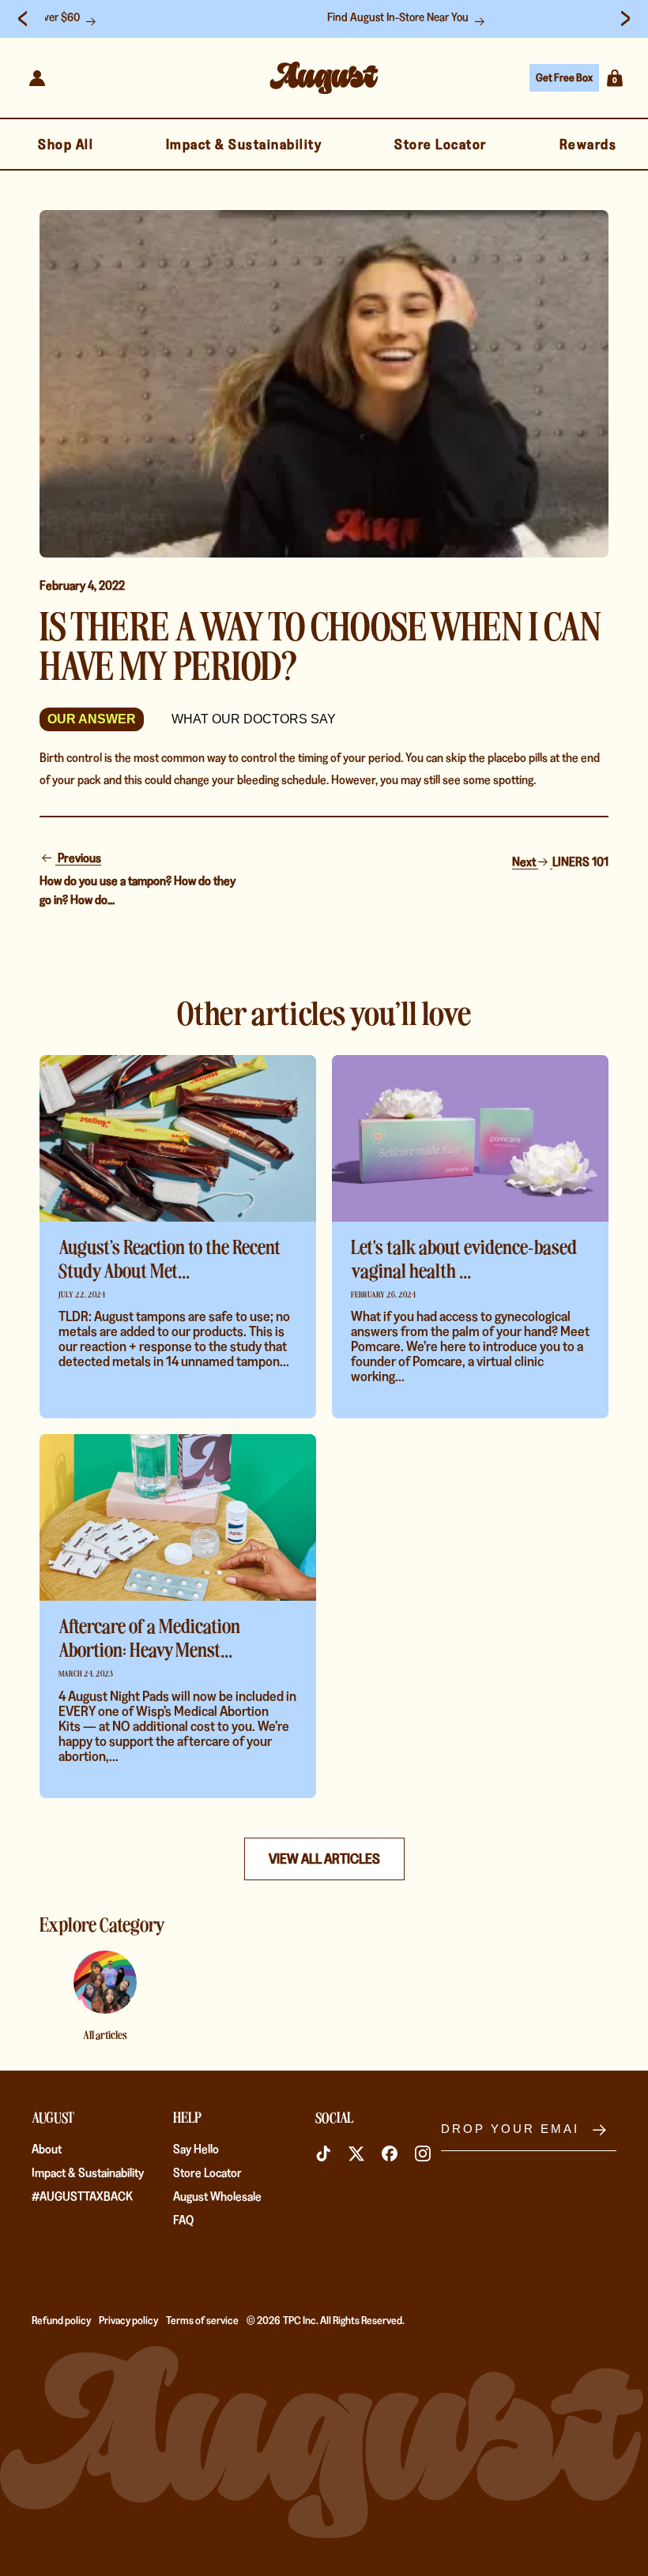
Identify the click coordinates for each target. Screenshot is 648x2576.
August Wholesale (217, 2197)
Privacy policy (128, 2320)
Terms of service (202, 2320)
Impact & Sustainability (88, 2173)
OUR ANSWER (92, 719)
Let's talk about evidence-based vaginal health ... (464, 1258)
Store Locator (207, 2173)
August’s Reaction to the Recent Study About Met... (170, 1258)
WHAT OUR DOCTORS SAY (254, 719)
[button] (615, 78)
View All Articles (324, 1859)
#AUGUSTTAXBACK (82, 2197)
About (47, 2149)
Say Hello (196, 2149)
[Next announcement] (625, 19)
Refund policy (61, 2320)
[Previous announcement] (23, 19)
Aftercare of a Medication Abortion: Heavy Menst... (149, 1637)
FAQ (183, 2220)
